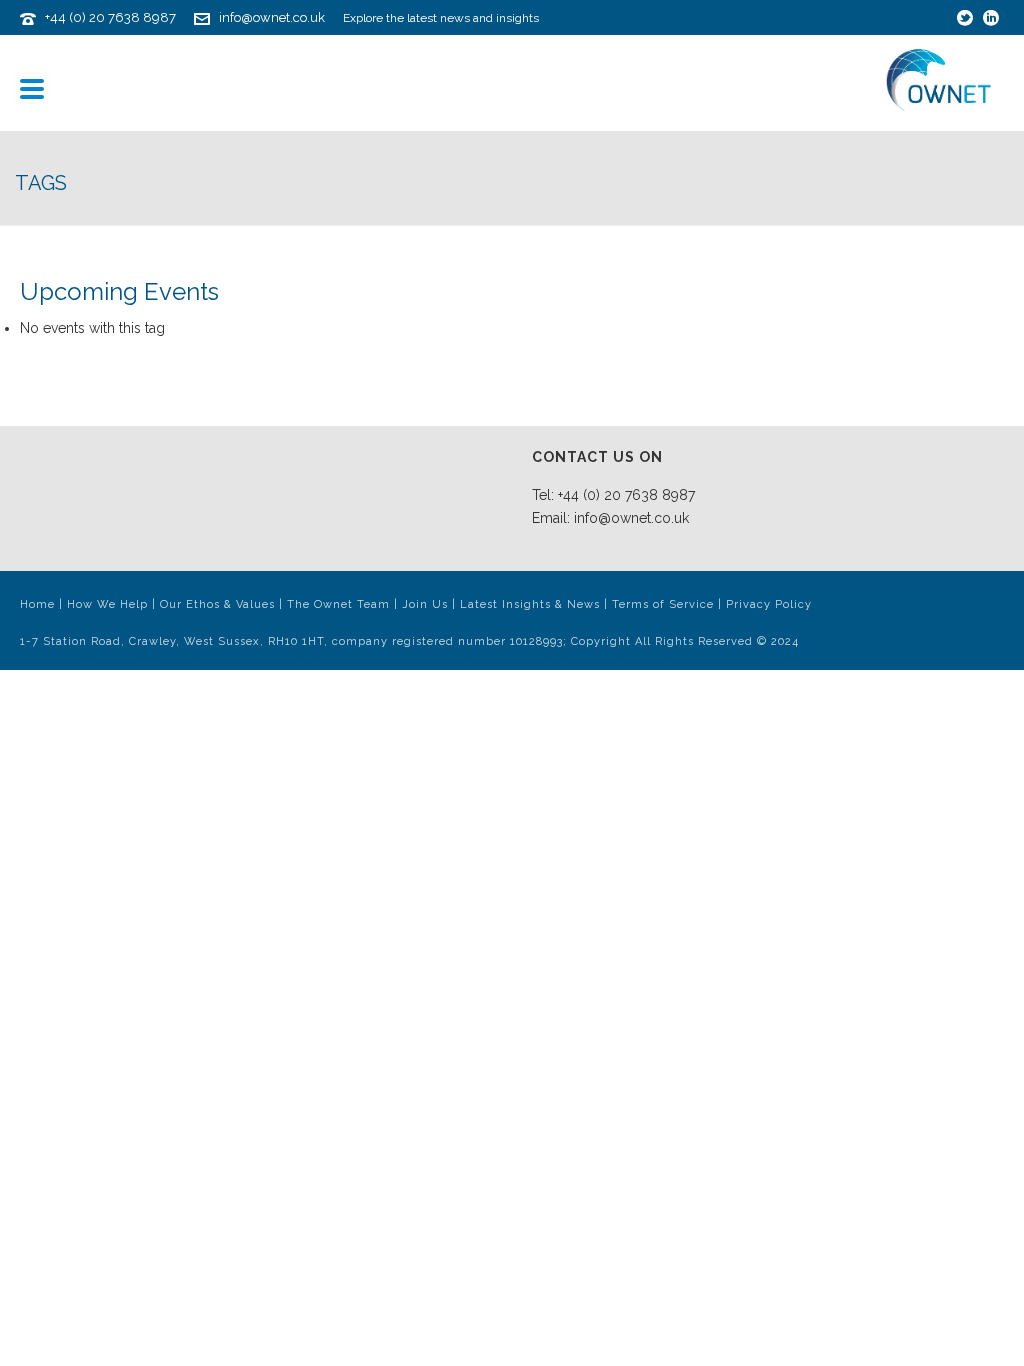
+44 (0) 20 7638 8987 (110, 17)
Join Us (425, 604)
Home (37, 604)
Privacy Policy (769, 604)
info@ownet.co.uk (272, 17)
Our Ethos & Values (217, 604)
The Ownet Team (338, 604)
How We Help (107, 604)
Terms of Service (663, 604)
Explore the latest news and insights (441, 18)
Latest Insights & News (530, 604)
